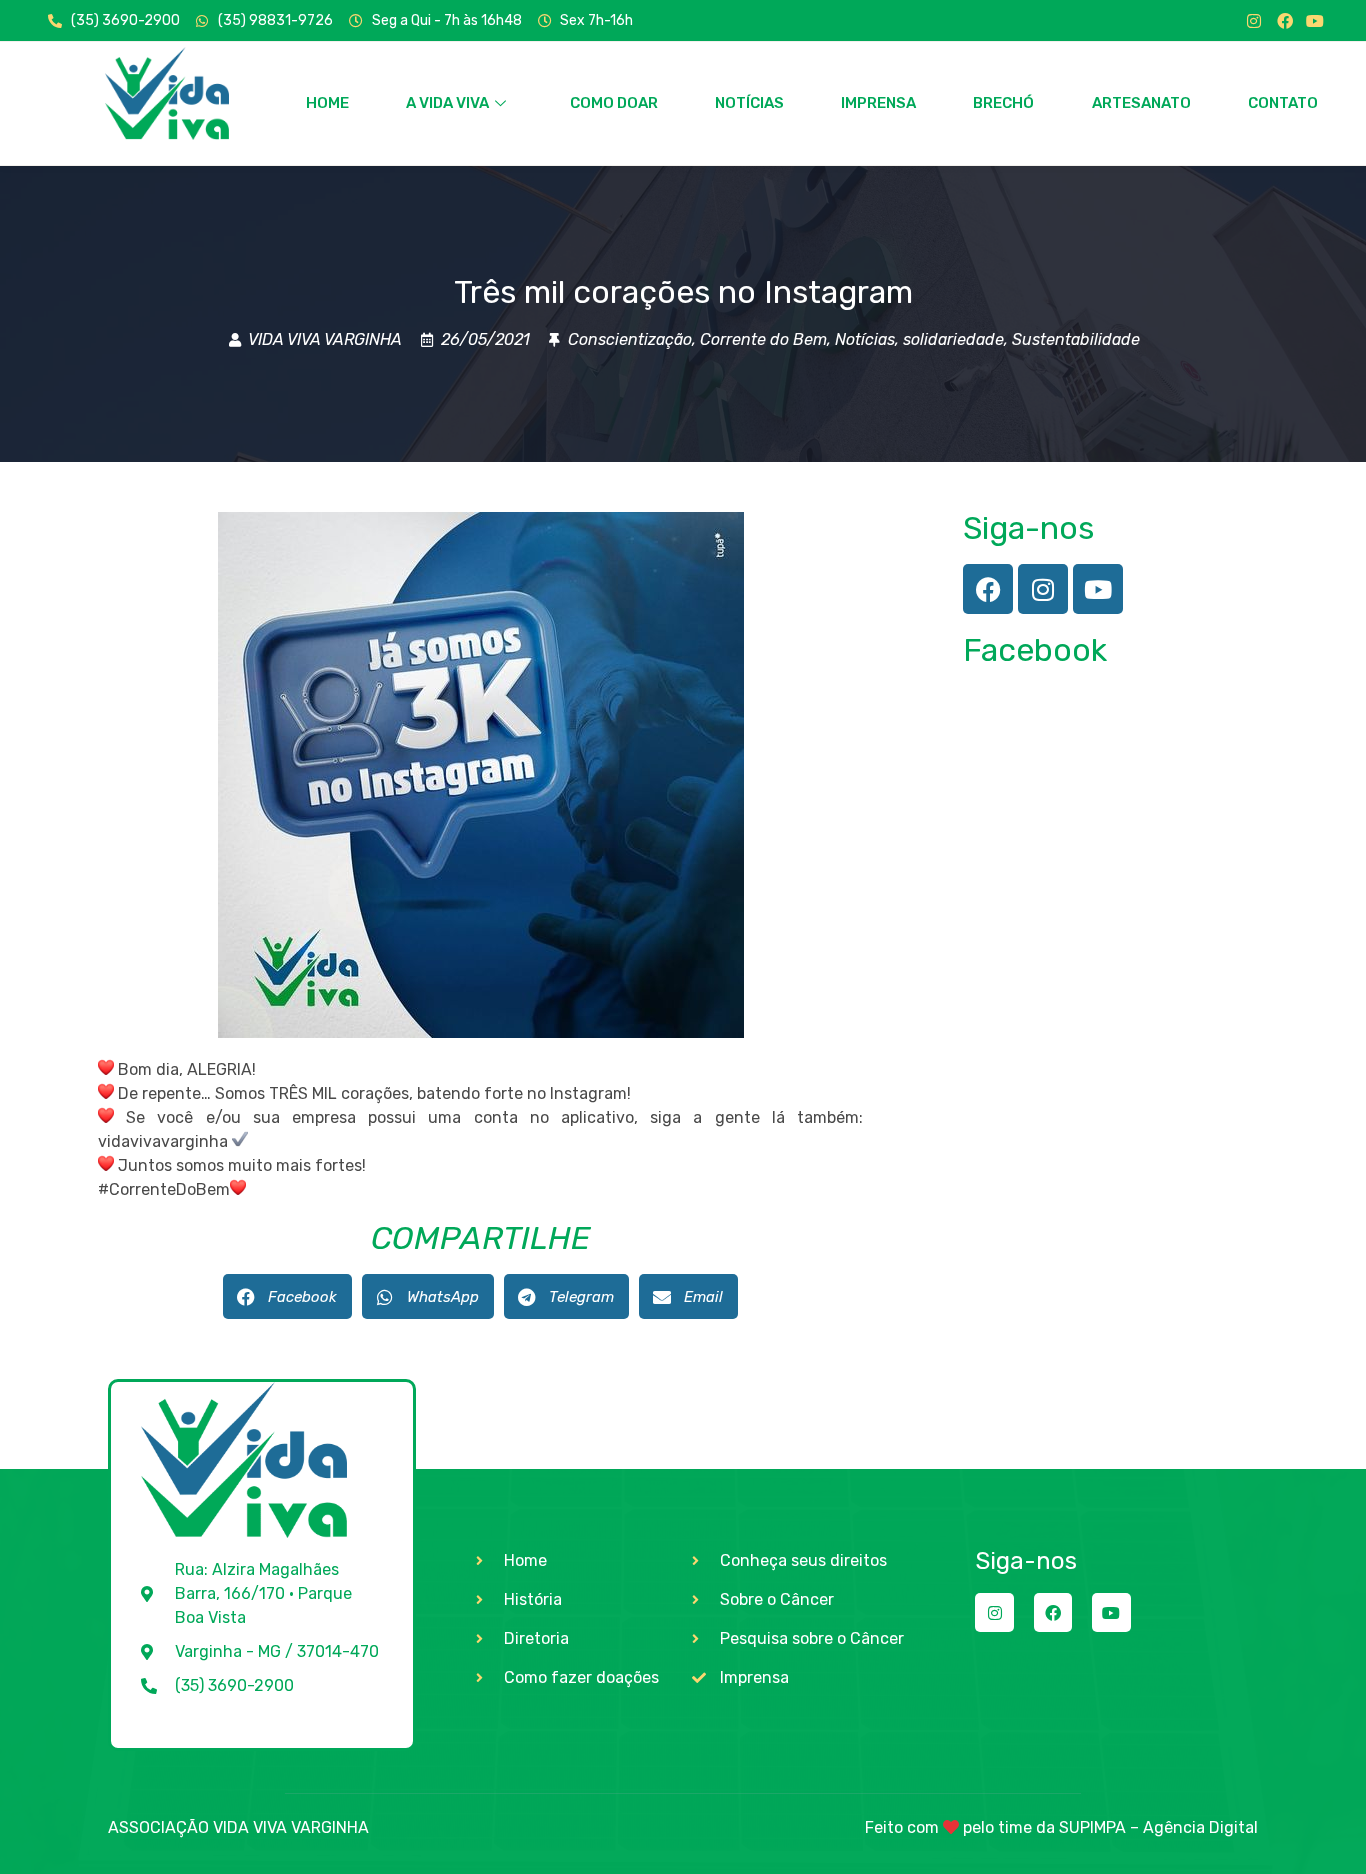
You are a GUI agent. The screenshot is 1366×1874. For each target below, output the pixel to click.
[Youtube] (1315, 21)
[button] (287, 1296)
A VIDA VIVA (447, 103)
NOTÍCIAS (749, 103)
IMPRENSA (878, 103)
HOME (327, 103)
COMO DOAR (614, 103)
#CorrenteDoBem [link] (164, 1189)
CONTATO (1283, 103)
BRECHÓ (1003, 103)
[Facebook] (1285, 21)
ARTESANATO (1141, 103)
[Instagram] (1254, 21)
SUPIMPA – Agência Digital (1158, 1827)
